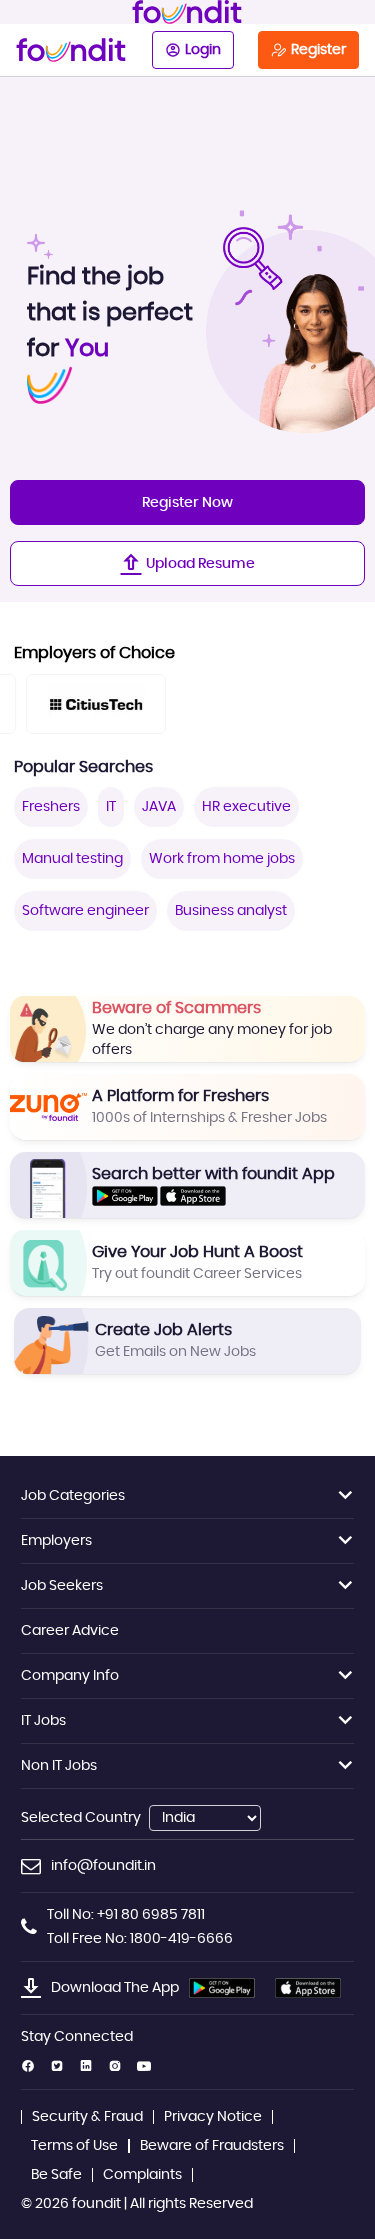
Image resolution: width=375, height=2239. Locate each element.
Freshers (51, 807)
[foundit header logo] (187, 12)
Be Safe (56, 2175)
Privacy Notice (213, 2117)
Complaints (142, 2175)
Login (203, 50)
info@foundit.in (103, 1866)
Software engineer (85, 911)
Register (318, 50)
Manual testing (72, 859)
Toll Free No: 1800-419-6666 (140, 1939)
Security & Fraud (87, 2117)
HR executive (246, 807)
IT (111, 807)
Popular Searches (83, 767)
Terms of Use (74, 2146)
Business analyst (231, 911)
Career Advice (70, 1631)
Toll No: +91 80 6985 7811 (126, 1915)
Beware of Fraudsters (212, 2146)
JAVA (159, 807)
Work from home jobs (222, 859)
